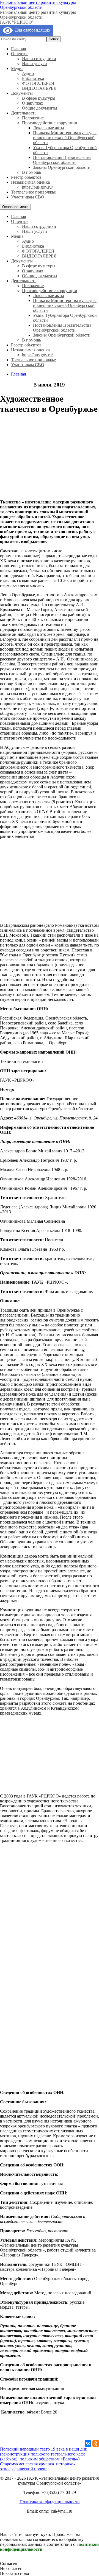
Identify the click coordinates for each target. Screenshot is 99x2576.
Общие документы (40, 108)
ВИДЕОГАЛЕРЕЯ (39, 88)
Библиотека (33, 78)
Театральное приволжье (33, 192)
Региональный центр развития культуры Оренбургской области (38, 5)
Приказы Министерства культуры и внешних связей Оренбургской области (65, 138)
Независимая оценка (30, 182)
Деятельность (24, 113)
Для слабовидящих (31, 30)
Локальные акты (49, 128)
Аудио (28, 73)
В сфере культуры (39, 98)
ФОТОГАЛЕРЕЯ (38, 83)
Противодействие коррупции (50, 123)
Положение (33, 118)
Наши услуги (35, 64)
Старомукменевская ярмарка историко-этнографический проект (37, 2466)
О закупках (33, 103)
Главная (18, 49)
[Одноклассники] (96, 2443)
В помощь (31, 172)
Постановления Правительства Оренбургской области (62, 160)
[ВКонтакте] (88, 2443)
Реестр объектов (26, 177)
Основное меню (15, 207)
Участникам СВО (28, 197)
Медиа (17, 68)
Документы (22, 93)
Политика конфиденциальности (50, 2502)
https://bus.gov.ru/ (37, 187)
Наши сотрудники (39, 59)
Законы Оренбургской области (62, 167)
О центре (20, 54)
